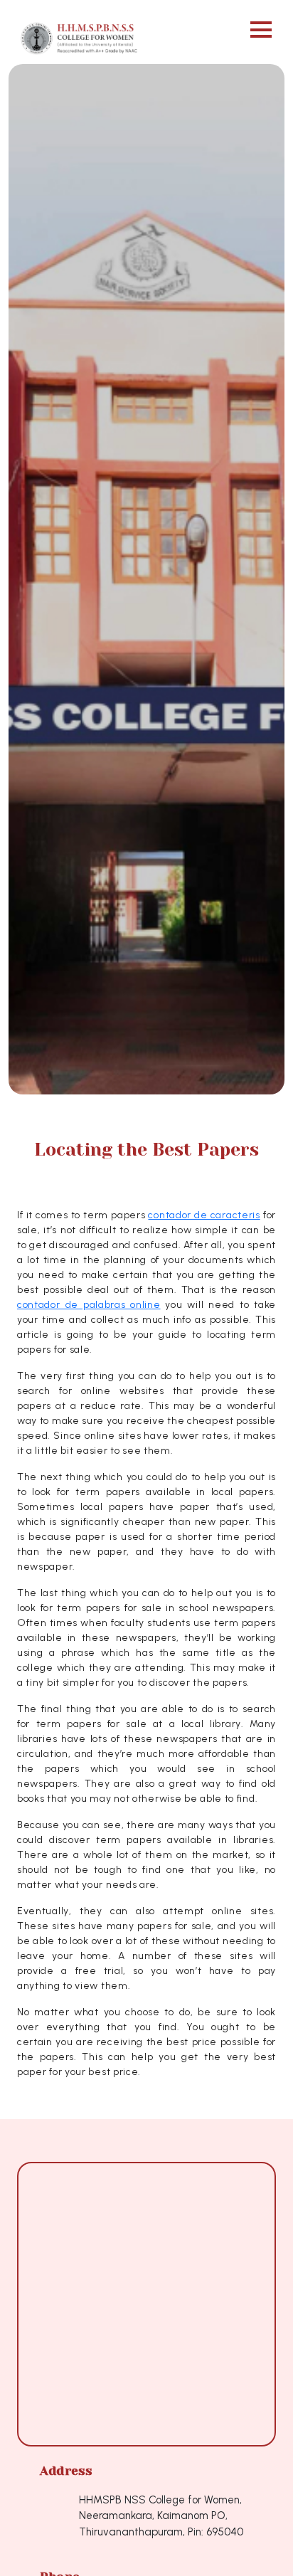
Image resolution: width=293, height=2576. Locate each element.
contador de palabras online (89, 1305)
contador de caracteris (204, 1215)
